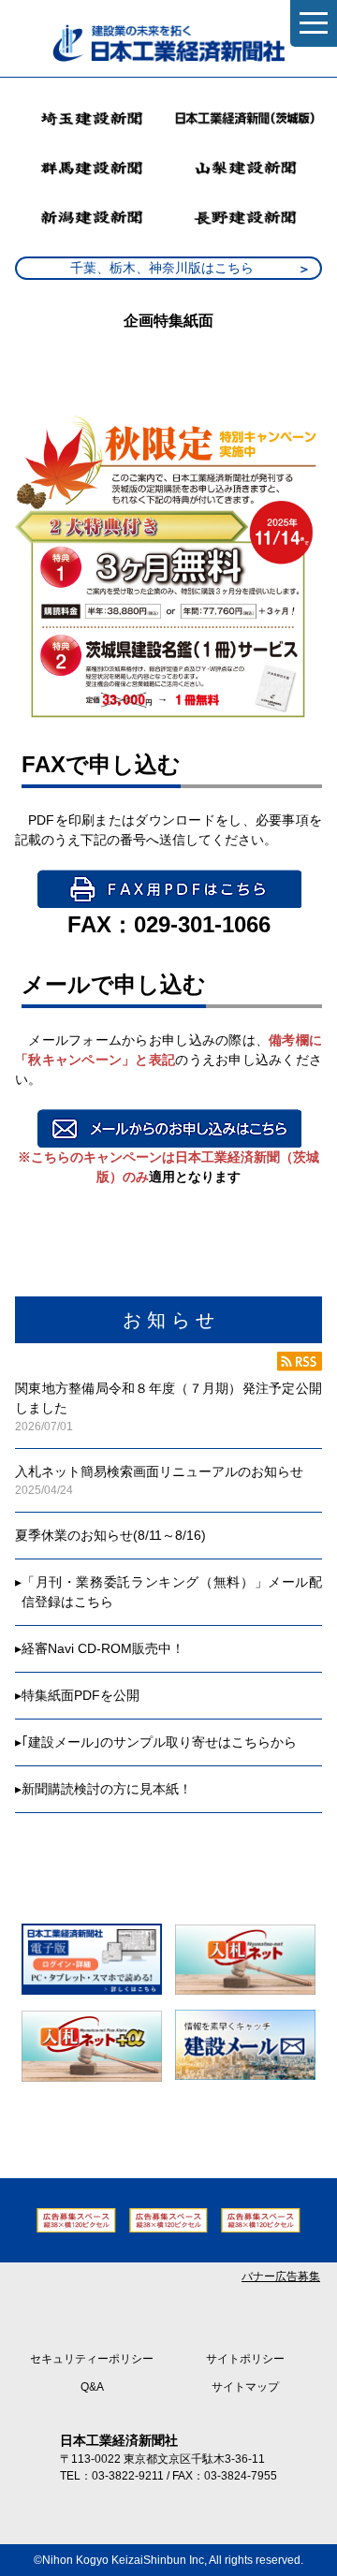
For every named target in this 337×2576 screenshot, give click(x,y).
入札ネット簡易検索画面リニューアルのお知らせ (159, 1471)
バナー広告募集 (281, 2276)
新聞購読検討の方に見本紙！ (107, 1789)
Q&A (92, 2387)
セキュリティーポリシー (92, 2359)
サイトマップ (245, 2387)
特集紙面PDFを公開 (81, 1695)
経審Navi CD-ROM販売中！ (103, 1648)
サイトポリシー (245, 2359)
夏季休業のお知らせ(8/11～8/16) (110, 1535)
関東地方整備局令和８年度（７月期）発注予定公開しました (168, 1398)
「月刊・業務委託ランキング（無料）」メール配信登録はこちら (172, 1592)
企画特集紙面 (168, 321)
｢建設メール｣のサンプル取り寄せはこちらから (159, 1742)
